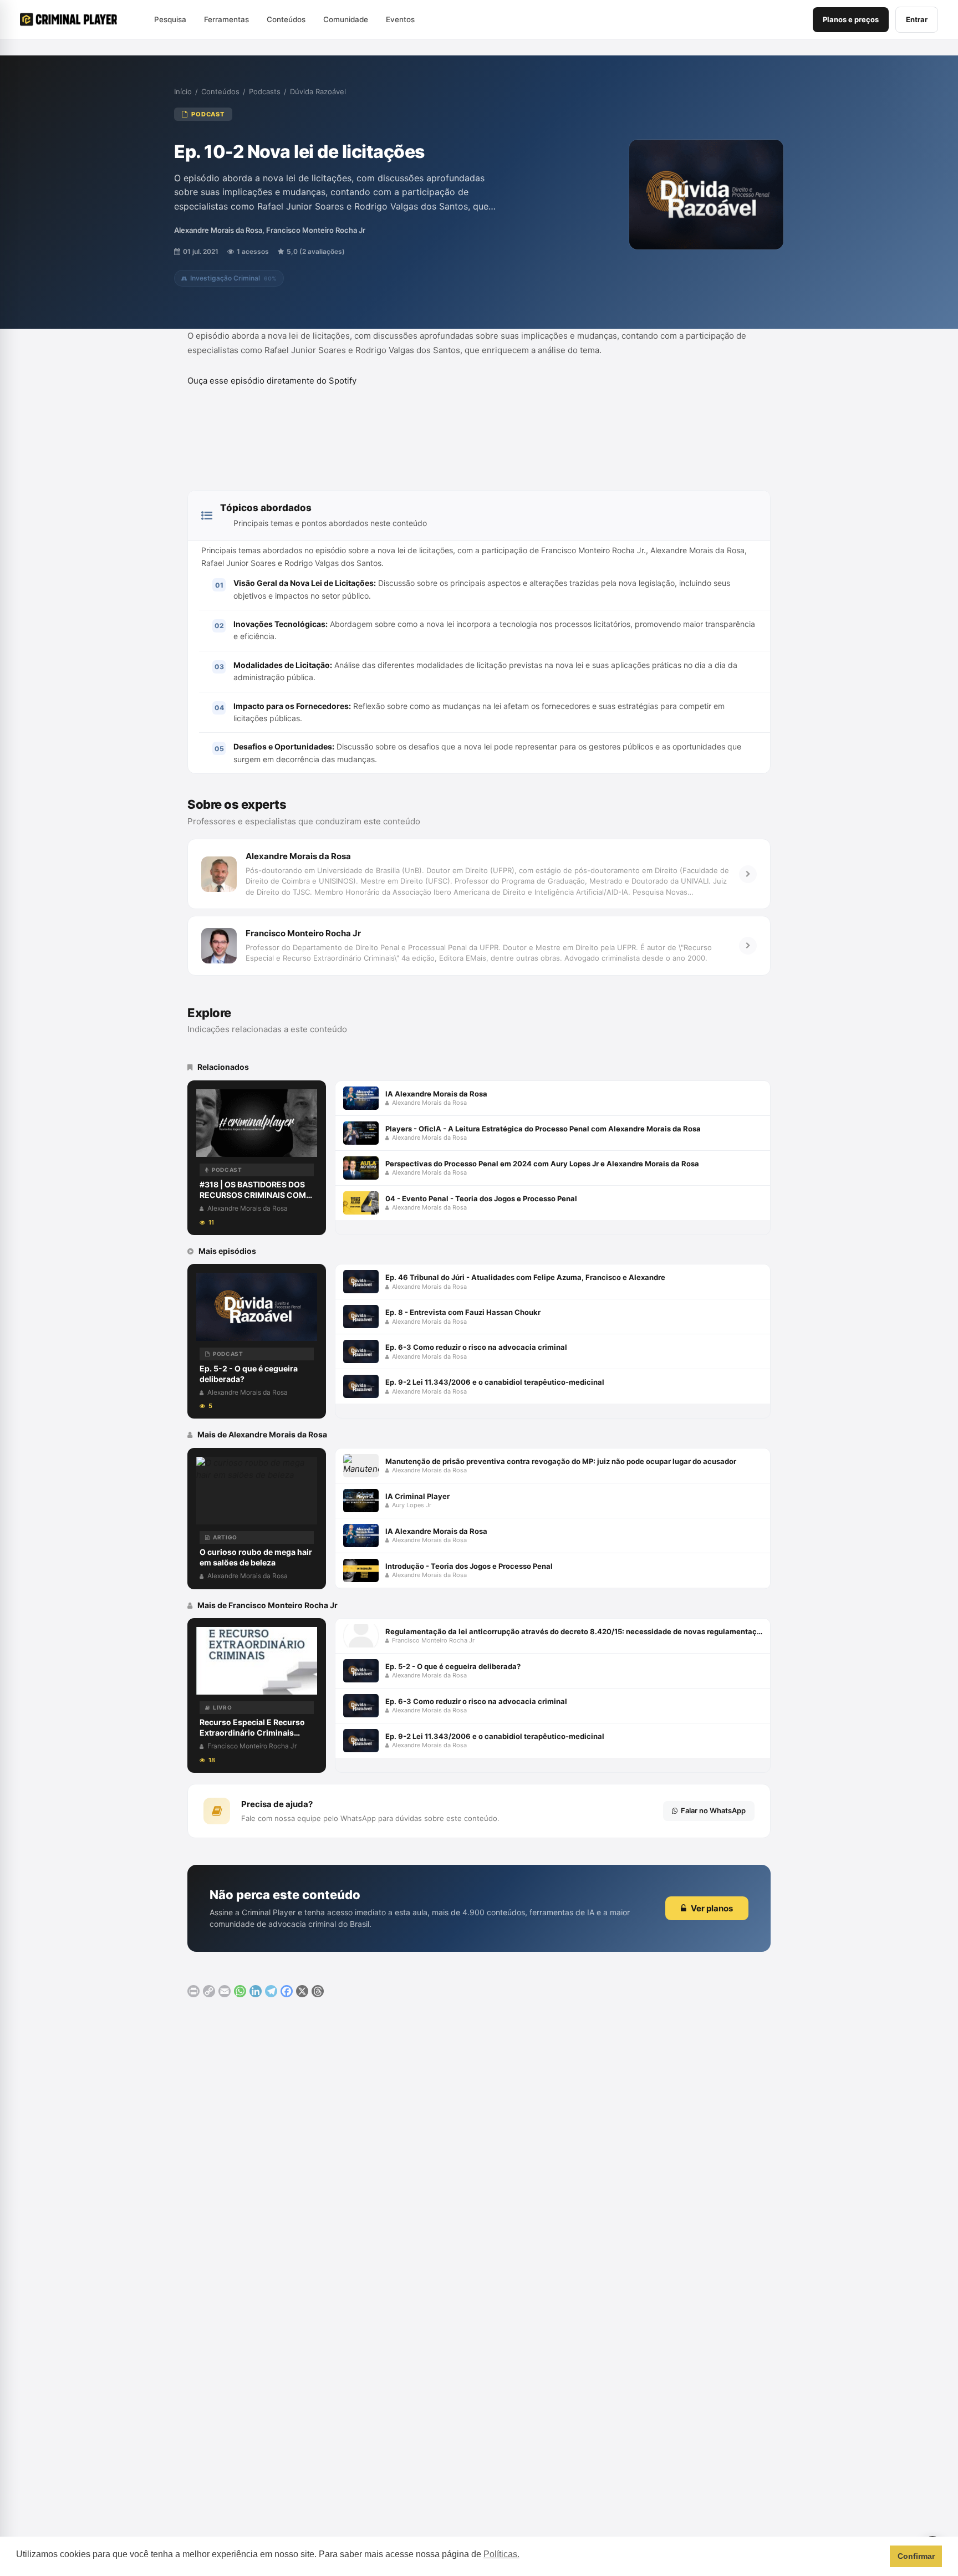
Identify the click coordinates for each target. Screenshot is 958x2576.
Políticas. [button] (501, 2554)
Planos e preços (851, 19)
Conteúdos (220, 91)
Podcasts (265, 91)
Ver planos (712, 1908)
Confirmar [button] (916, 2556)
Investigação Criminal (233, 278)
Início (183, 91)
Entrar (917, 19)
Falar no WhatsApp (713, 1810)
